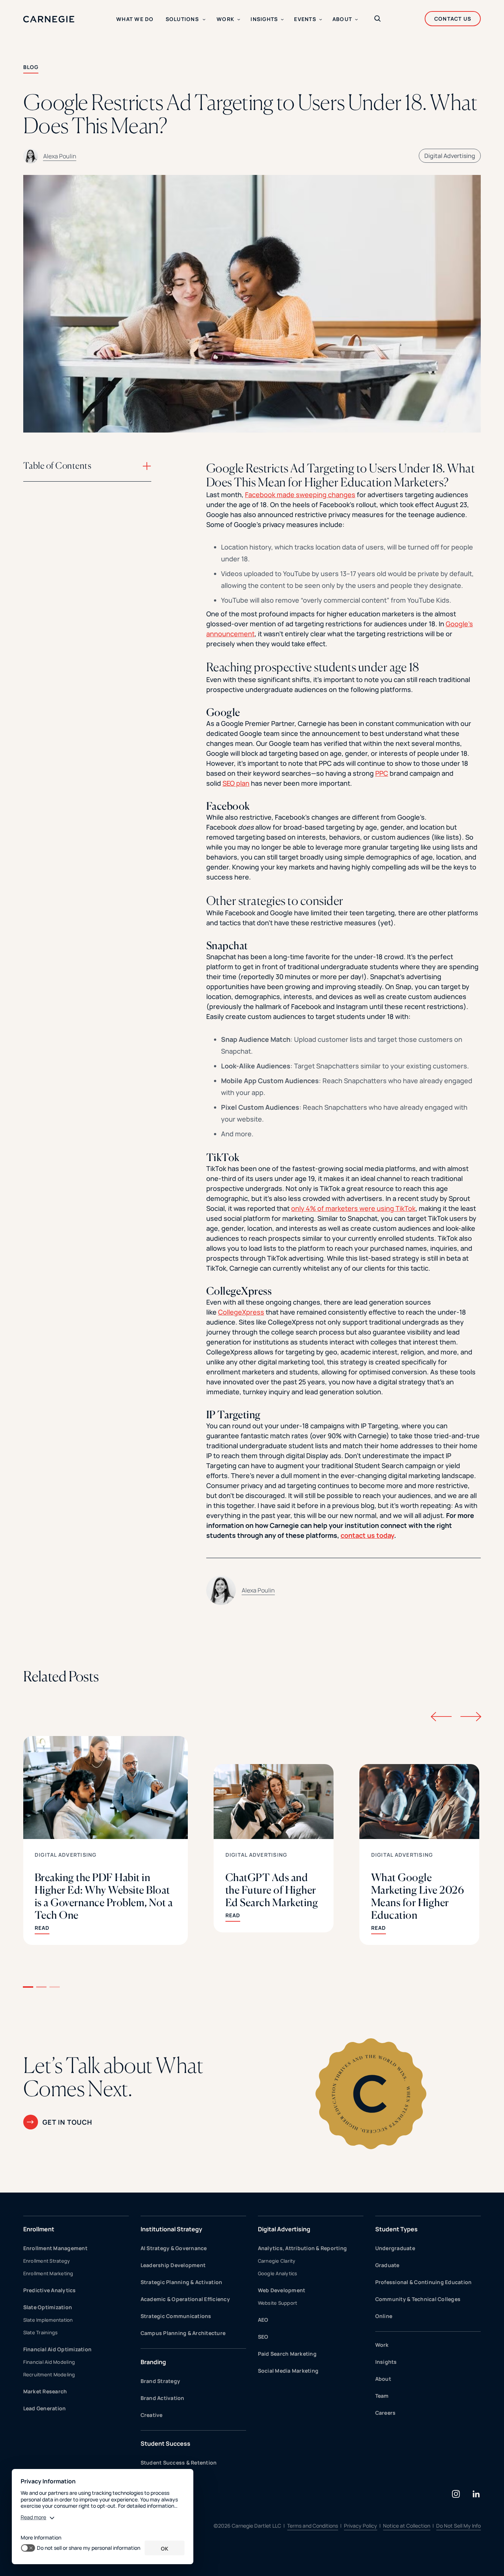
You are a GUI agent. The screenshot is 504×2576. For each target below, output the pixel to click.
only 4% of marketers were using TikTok (353, 1208)
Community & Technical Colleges (418, 2299)
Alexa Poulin (60, 156)
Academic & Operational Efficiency (185, 2299)
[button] (28, 1987)
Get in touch (67, 2122)
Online (384, 2316)
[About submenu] (356, 20)
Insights (386, 2362)
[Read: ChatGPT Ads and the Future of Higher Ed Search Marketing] (274, 1848)
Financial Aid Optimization (58, 2349)
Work (382, 2345)
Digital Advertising (450, 156)
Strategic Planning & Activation (182, 2282)
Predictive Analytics (50, 2290)
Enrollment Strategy (47, 2261)
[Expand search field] (377, 19)
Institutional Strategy (171, 2229)
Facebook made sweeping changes (300, 495)
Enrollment (39, 2229)
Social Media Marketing (288, 2371)
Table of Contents (57, 466)
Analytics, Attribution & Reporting (303, 2248)
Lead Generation (45, 2408)
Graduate (387, 2265)
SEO (263, 2337)
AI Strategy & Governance (174, 2248)
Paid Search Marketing (287, 2354)
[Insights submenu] (282, 20)
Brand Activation (163, 2398)
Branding (153, 2362)
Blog (31, 67)
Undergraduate (395, 2248)
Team (382, 2396)
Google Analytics (278, 2273)
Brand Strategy (160, 2381)
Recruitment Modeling (49, 2374)
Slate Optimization (48, 2307)
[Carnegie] (49, 19)
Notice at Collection (407, 2526)
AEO (263, 2320)
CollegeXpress (241, 1312)
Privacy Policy (360, 2526)
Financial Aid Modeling (49, 2362)
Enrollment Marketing (48, 2273)
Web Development (282, 2290)
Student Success (165, 2444)
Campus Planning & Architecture (183, 2333)
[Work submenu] (239, 20)
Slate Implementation (48, 2320)
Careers (386, 2413)
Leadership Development (173, 2265)
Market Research (45, 2391)
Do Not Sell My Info (458, 2526)
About (383, 2379)
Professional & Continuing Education (424, 2282)
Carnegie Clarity (277, 2261)
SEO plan (236, 783)
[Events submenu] (321, 20)
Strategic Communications (176, 2316)
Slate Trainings (41, 2332)
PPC (382, 773)
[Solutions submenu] (204, 20)
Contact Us (453, 19)
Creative (152, 2415)
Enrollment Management (55, 2248)
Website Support (278, 2303)
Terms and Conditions (313, 2526)
